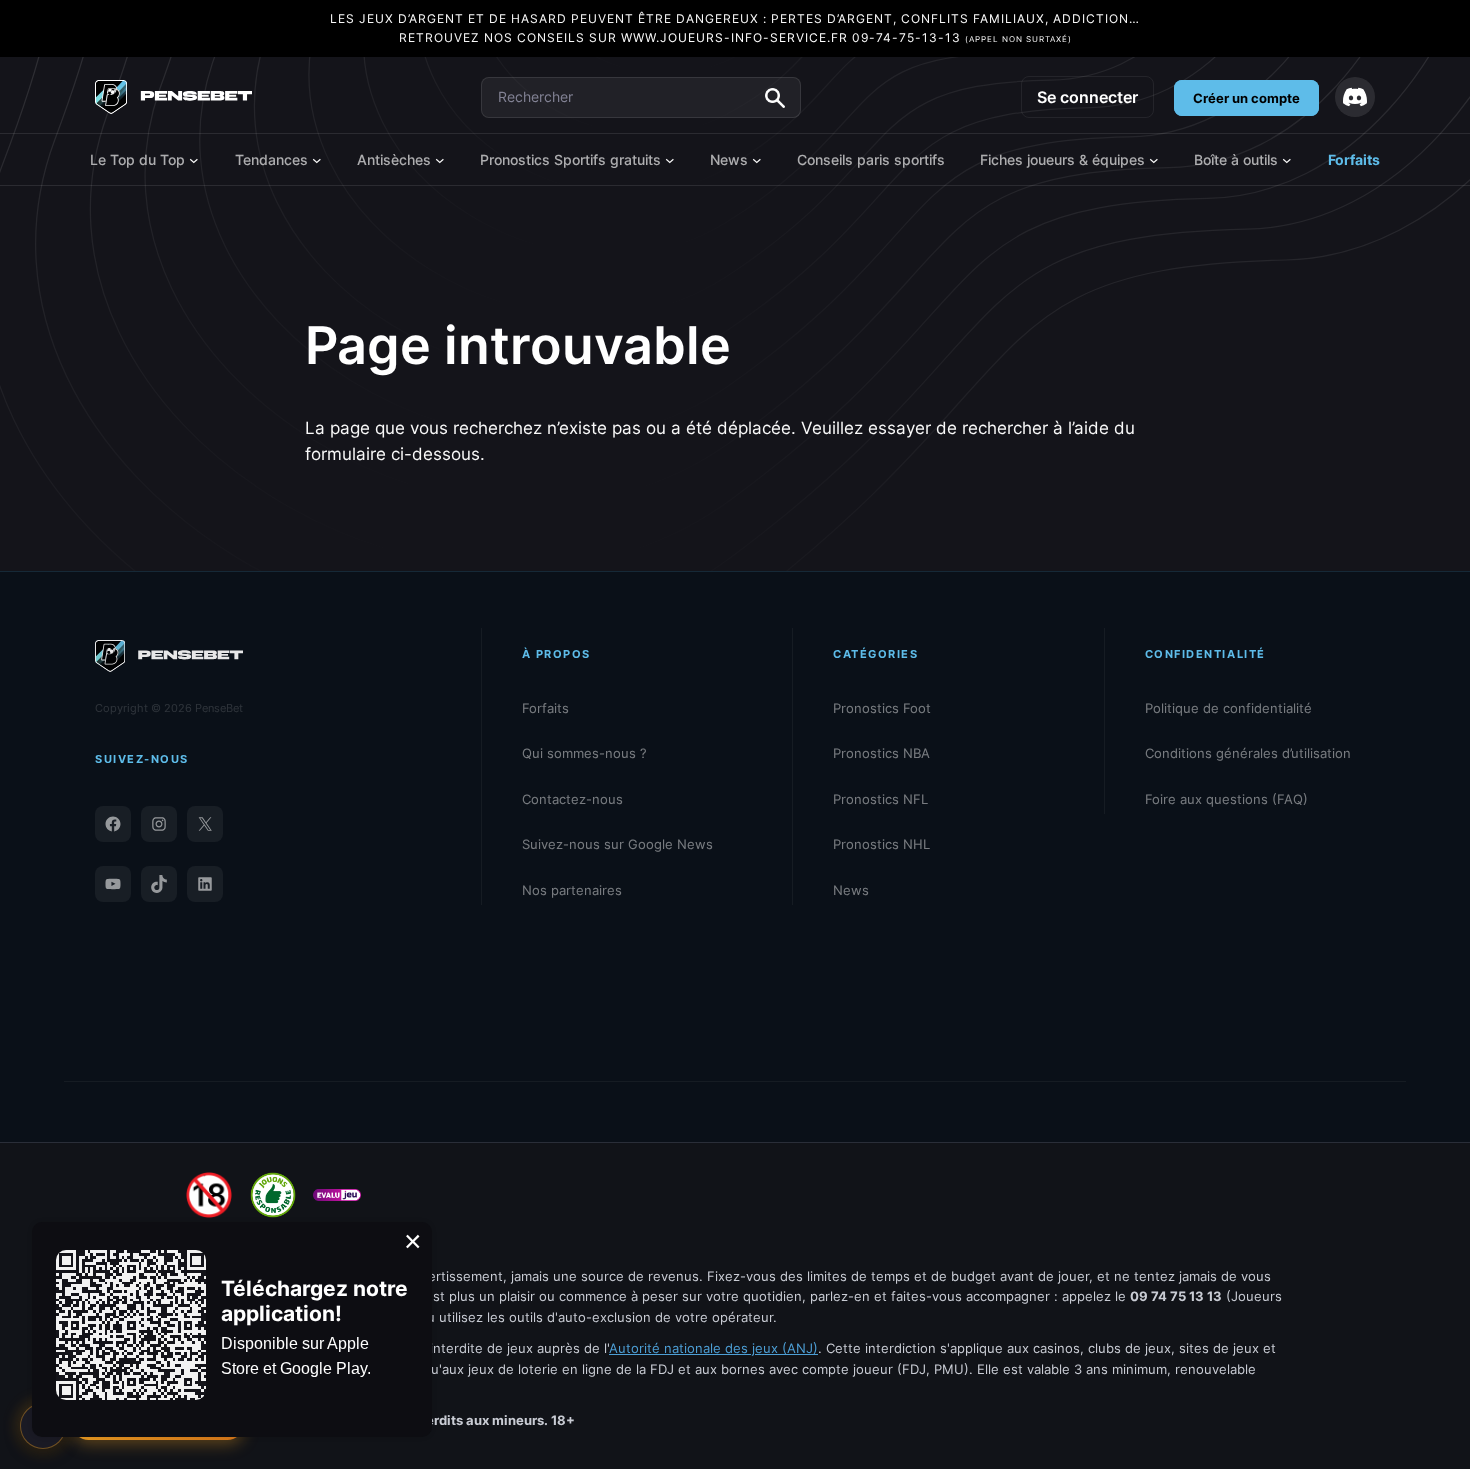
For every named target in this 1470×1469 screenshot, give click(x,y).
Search (775, 98)
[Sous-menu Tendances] (317, 160)
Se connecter (1087, 97)
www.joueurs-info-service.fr (734, 37)
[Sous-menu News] (757, 160)
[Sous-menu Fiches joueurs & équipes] (1154, 160)
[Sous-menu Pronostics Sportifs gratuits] (670, 160)
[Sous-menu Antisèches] (440, 160)
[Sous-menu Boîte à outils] (1287, 160)
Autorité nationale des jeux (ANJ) (713, 1348)
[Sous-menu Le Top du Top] (194, 160)
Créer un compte (1246, 98)
